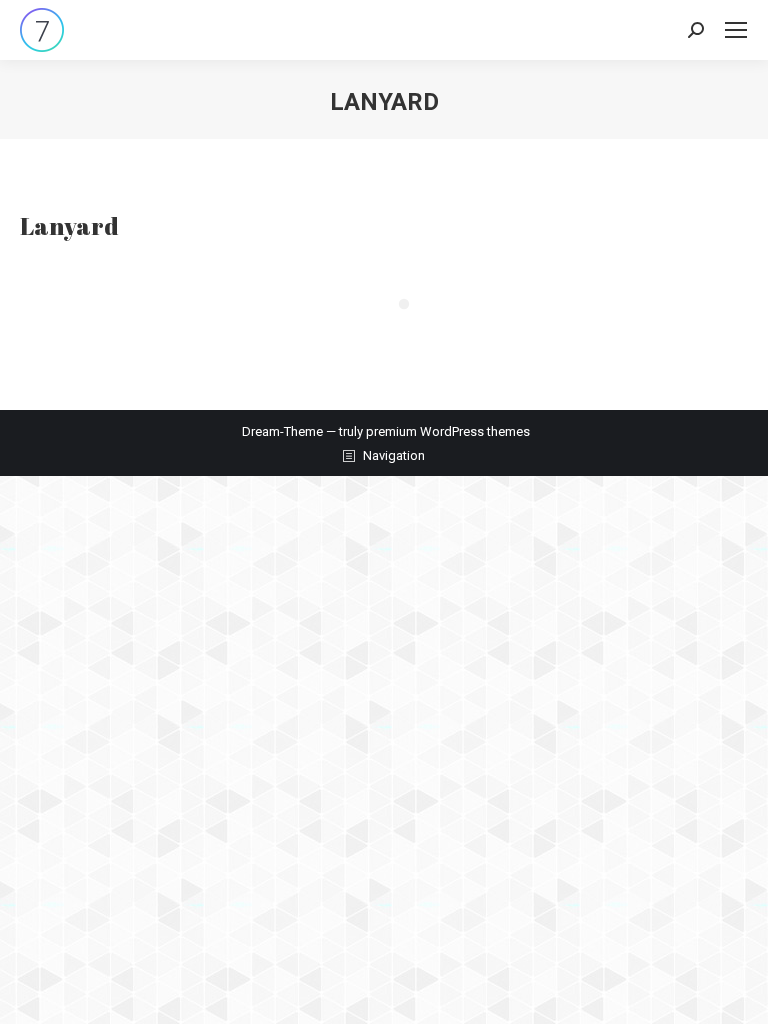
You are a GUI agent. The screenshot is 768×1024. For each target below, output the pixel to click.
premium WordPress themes (448, 431)
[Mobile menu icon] (736, 30)
